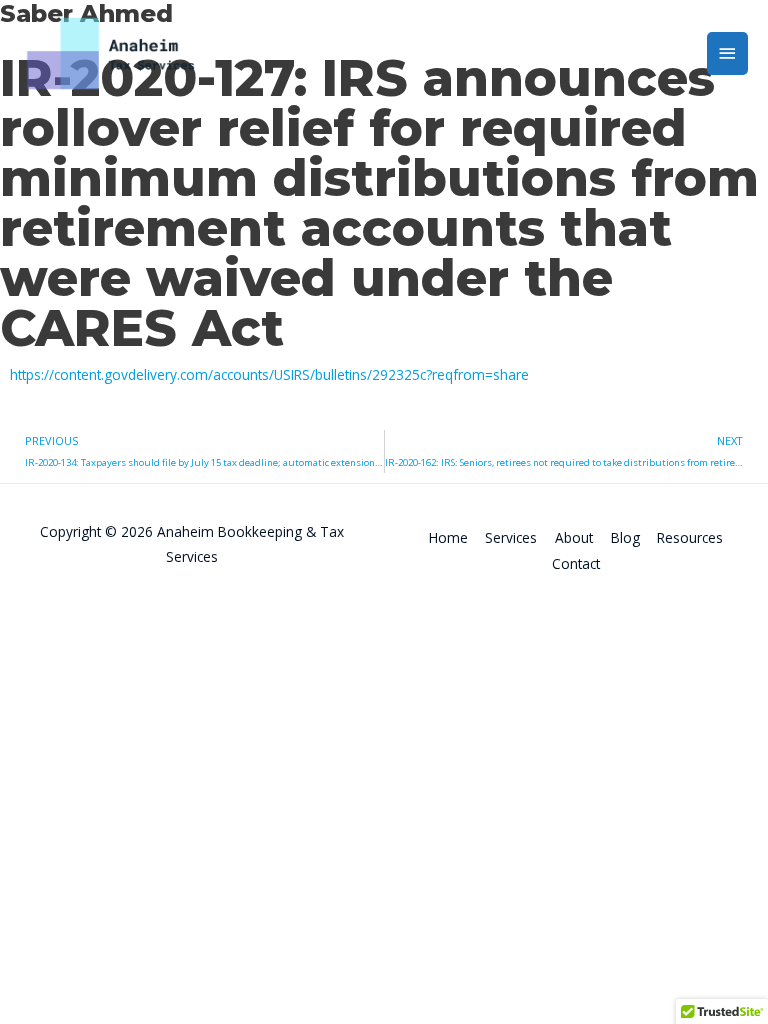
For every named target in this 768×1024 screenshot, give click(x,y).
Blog (625, 537)
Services (511, 537)
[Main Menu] (728, 53)
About (574, 537)
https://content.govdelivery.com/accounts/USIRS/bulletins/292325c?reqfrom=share (269, 374)
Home (448, 537)
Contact (576, 563)
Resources (690, 537)
